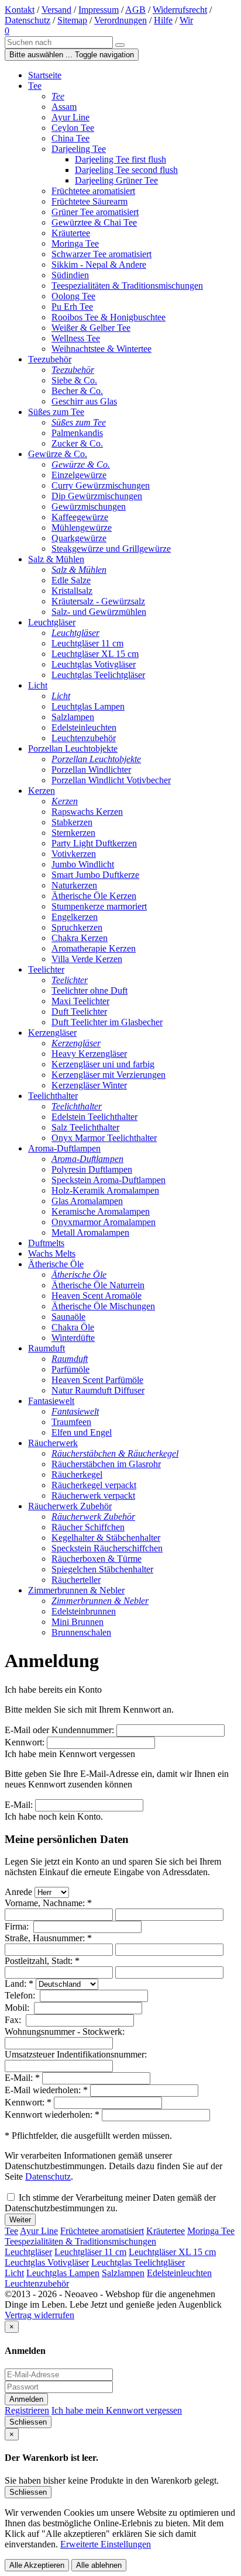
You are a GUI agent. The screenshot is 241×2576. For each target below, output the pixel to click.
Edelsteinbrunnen (84, 1611)
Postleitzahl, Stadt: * (42, 1961)
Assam (64, 107)
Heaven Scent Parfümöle (97, 1380)
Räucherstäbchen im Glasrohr (106, 1464)
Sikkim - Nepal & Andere (99, 264)
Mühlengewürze (82, 528)
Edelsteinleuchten (84, 727)
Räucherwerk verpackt (93, 1496)
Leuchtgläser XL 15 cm (95, 654)
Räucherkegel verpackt (94, 1485)
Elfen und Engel (82, 1432)
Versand (56, 10)
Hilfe (163, 20)
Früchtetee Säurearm (89, 201)
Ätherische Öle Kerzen (94, 896)
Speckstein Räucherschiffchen (107, 1548)
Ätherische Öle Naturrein (98, 1285)
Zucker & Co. (77, 443)
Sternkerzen (73, 833)
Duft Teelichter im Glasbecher (107, 1022)
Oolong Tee (73, 296)
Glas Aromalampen (87, 1201)
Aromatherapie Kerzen (94, 948)
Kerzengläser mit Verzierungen (109, 1075)
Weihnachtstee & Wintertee (101, 349)
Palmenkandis (77, 433)
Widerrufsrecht (180, 10)
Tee (11, 2231)
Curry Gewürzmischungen (101, 485)
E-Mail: (19, 1805)
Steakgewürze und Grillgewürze (111, 549)
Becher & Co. (77, 391)
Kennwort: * (28, 2102)
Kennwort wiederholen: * (52, 2115)
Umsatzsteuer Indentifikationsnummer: (77, 2054)
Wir (186, 20)
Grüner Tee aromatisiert (95, 212)
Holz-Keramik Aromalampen (105, 1190)
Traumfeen (71, 1422)
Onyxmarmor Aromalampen (104, 1222)
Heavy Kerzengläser (89, 1054)
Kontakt (20, 10)
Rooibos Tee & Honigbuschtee (109, 317)
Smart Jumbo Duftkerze (95, 875)
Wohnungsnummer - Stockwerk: (66, 2032)
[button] (7, 31)
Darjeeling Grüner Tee (116, 180)
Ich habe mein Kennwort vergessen (117, 2410)
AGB (135, 10)
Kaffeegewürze (80, 517)
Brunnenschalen (81, 1632)
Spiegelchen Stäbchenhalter (102, 1569)
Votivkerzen (74, 854)
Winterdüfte (73, 1338)
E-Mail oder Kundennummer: (59, 1730)
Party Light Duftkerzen (94, 843)
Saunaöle (68, 1317)
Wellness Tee (76, 338)
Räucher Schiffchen (88, 1527)
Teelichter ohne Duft (89, 990)
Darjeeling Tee (79, 149)
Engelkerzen (75, 917)
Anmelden (26, 2399)
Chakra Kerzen (80, 938)
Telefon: (21, 1995)
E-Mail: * (22, 2078)
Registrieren (27, 2410)
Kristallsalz (72, 591)
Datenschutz (27, 20)
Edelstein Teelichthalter (94, 1117)
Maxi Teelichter (80, 1001)
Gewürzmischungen (89, 506)
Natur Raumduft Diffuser (98, 1390)
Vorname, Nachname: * (48, 1903)
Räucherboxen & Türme (97, 1559)
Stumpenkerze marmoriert (99, 906)
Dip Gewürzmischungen (97, 496)
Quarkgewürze (79, 538)
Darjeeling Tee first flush (120, 159)
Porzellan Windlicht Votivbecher (111, 780)
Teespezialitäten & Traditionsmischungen (127, 286)
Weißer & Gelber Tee (91, 328)
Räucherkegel (77, 1474)
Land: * (19, 1984)
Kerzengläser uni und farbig (103, 1064)
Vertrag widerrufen (39, 2315)
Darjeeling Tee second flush (126, 170)
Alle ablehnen (99, 2565)
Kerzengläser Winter (89, 1085)
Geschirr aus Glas (84, 401)
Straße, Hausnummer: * (48, 1938)
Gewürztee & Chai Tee (94, 222)
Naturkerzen (74, 885)
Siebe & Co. (74, 380)
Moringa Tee (75, 243)
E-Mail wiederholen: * (46, 2090)
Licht (14, 2273)
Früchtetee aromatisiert (93, 191)
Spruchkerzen (77, 927)
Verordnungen (120, 20)
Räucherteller (76, 1580)
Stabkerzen (72, 822)
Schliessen (28, 2422)
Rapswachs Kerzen (87, 812)
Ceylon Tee (73, 128)
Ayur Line (70, 117)
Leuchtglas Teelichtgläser (98, 675)
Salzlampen (73, 717)
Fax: (14, 2020)
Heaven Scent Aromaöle (97, 1296)
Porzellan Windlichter (91, 770)
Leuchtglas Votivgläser (94, 664)
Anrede (18, 1892)
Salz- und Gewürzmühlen (99, 612)
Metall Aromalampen (90, 1232)
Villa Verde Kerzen (87, 959)
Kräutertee (71, 233)
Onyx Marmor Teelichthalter (104, 1138)
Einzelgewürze (79, 475)
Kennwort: (25, 1742)
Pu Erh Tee (72, 307)
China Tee (70, 138)
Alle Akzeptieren (37, 2565)
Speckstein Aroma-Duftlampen (109, 1180)
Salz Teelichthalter (85, 1127)
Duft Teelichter (79, 1012)
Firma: (18, 1926)
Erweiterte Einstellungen (106, 2544)
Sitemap (72, 20)
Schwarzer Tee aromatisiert (101, 254)
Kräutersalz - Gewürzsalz (98, 601)
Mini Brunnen (78, 1622)
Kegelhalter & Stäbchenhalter (106, 1538)
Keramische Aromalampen (101, 1211)
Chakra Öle (73, 1327)
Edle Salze (71, 580)
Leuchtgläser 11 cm (87, 643)
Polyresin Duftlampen (92, 1169)
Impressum (99, 10)
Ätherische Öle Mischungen (103, 1306)
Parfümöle (70, 1369)
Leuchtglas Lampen (88, 706)
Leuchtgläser (28, 2252)
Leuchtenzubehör (84, 738)
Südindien (70, 275)
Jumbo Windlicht (83, 864)
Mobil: (18, 2008)
